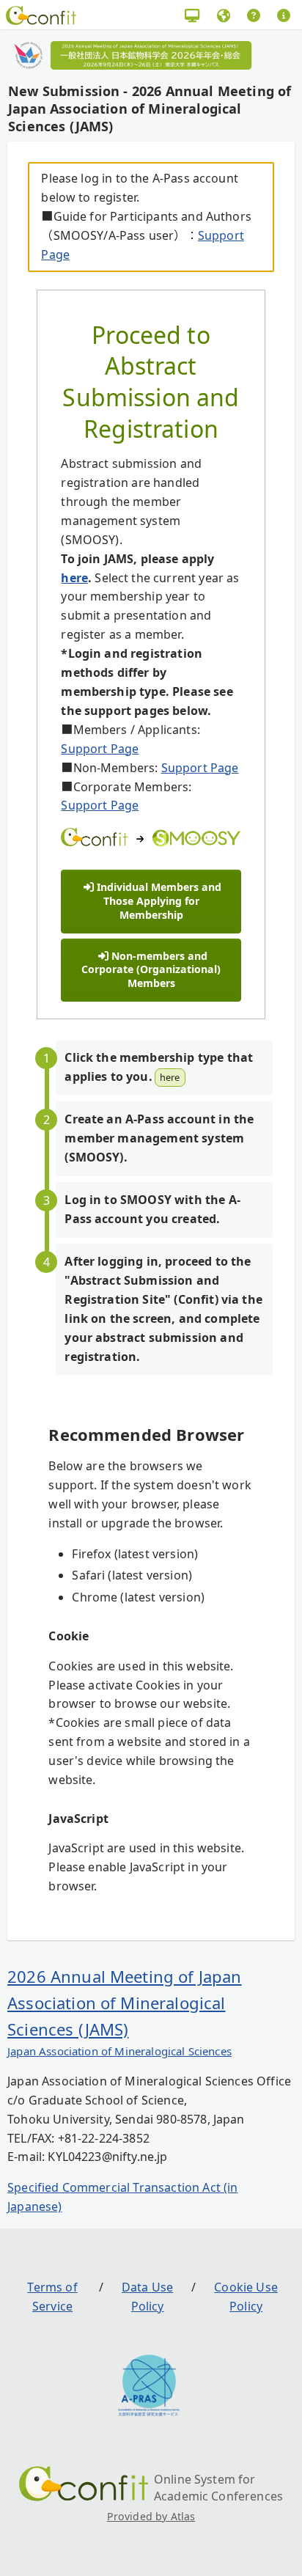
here (74, 578)
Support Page (100, 749)
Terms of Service (52, 2297)
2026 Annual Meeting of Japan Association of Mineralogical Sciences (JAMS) (124, 2003)
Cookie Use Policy (246, 2297)
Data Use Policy (147, 2297)
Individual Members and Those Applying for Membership (159, 900)
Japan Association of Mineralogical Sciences (119, 2051)
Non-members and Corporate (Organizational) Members (151, 969)
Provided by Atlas (151, 2516)
